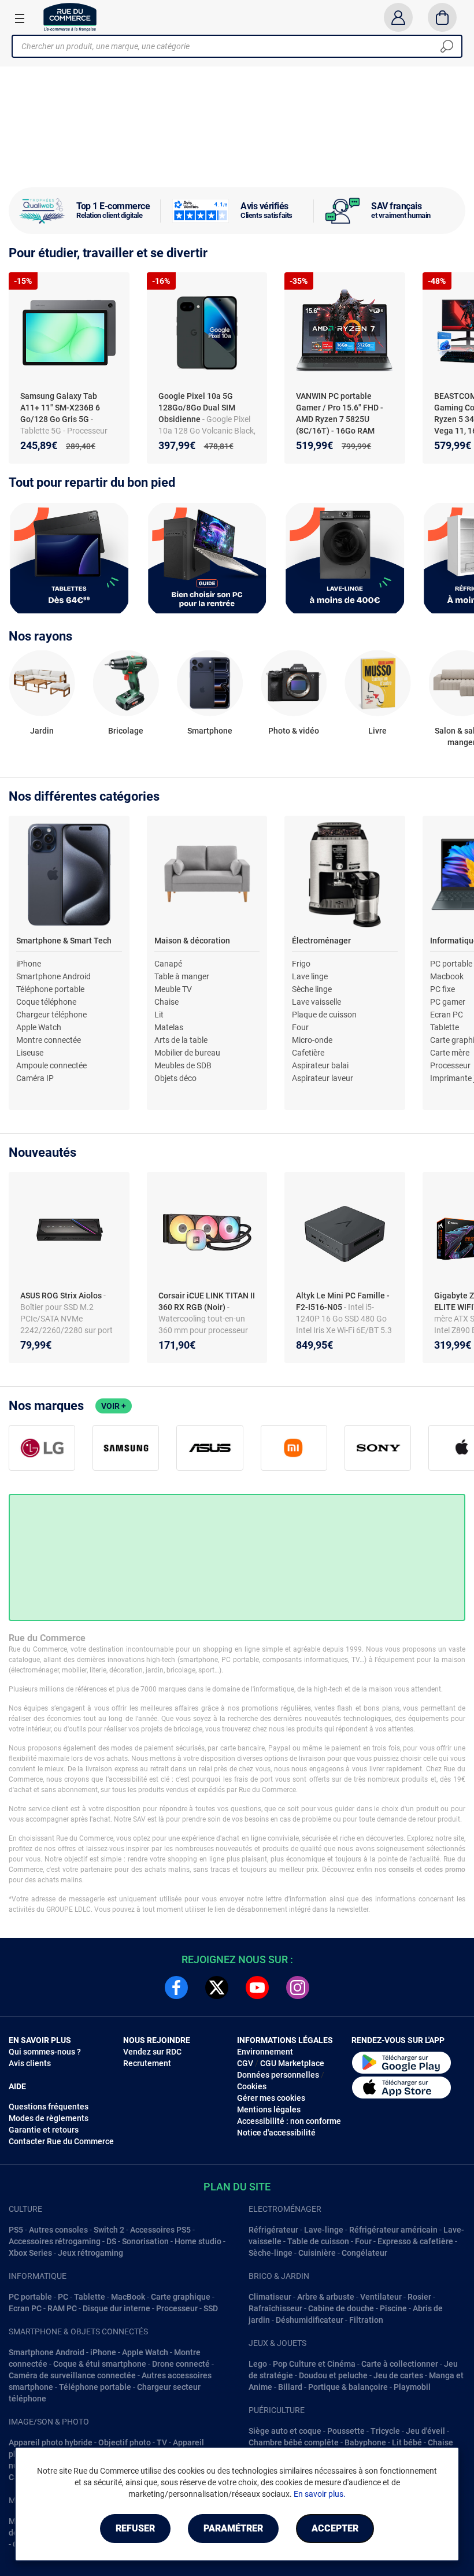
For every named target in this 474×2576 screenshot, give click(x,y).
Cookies (252, 2086)
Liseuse (30, 1053)
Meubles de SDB (183, 1065)
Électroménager (321, 941)
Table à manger (182, 976)
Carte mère (450, 1053)
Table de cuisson (318, 2241)
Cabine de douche (341, 2308)
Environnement (265, 2052)
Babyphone (365, 2442)
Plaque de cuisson (324, 1015)
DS (111, 2241)
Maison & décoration (192, 941)
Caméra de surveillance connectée (72, 2375)
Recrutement (147, 2063)
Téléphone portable (50, 989)
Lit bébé (407, 2442)
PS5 (16, 2230)
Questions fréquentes (49, 2107)
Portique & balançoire (348, 2387)
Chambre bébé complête (294, 2442)
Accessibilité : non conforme (289, 2121)
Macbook (447, 976)
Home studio (198, 2241)
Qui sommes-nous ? (45, 2052)
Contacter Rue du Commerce (61, 2141)
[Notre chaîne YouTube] (257, 1987)
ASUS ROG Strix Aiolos (62, 1296)
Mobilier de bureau (187, 1053)
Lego (258, 2364)
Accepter (335, 2528)
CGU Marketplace (292, 2063)
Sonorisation (145, 2241)
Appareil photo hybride (51, 2442)
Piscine (393, 2308)
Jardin (42, 731)
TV (162, 2442)
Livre (377, 731)
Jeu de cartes (398, 2375)
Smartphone (210, 731)
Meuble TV (173, 989)
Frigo (301, 964)
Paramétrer (233, 2528)
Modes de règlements (49, 2118)
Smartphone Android (53, 976)
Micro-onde (312, 1040)
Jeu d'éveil (425, 2431)
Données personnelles (278, 2075)
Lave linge (310, 976)
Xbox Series (30, 2253)
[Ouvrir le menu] (20, 18)
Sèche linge (312, 989)
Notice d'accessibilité (276, 2133)
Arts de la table (181, 1040)
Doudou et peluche (333, 2375)
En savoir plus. (320, 2494)
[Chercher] (447, 46)
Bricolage (126, 731)
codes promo (445, 1870)
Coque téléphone (46, 1002)
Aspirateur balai (320, 1065)
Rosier (419, 2297)
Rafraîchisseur (275, 2308)
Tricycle (385, 2431)
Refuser (135, 2528)
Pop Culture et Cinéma (314, 2364)
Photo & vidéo (294, 731)
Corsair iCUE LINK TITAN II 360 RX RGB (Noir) (207, 1301)
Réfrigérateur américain (393, 2230)
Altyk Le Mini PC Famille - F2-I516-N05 (343, 1301)
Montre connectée (49, 1040)
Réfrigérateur (273, 2230)
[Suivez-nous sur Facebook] (176, 1987)
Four (300, 1027)
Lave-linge (324, 2230)
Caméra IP (35, 1078)
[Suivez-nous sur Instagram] (298, 1987)
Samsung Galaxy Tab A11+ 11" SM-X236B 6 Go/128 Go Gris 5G (60, 408)
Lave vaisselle (316, 1002)
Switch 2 (109, 2230)
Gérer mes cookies (271, 2098)
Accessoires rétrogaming (55, 2241)
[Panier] (442, 17)
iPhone (29, 964)
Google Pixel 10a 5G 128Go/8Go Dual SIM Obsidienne (197, 408)
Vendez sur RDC (152, 2052)
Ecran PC (447, 1015)
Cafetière (308, 1053)
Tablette (445, 1027)
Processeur (450, 1065)
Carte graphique (181, 2297)
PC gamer (448, 1002)
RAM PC (62, 2308)
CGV (245, 2063)
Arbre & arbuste (326, 2297)
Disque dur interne (116, 2308)
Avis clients (30, 2063)
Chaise (166, 1002)
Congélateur (364, 2253)
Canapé (168, 964)
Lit (159, 1015)
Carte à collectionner (400, 2364)
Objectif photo (125, 2442)
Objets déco (175, 1078)
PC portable (451, 964)
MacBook (128, 2297)
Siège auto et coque (285, 2431)
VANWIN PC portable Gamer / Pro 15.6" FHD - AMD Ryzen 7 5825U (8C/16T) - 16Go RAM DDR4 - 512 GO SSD (340, 419)
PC (63, 2297)
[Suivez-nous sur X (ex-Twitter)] (217, 1987)
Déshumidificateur (310, 2320)
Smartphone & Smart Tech (64, 941)
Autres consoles (58, 2230)
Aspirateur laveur (323, 1078)
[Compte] (398, 17)
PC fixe (442, 989)
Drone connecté (181, 2364)
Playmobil (412, 2387)
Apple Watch (39, 1027)
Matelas (169, 1027)
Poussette (346, 2431)
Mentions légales (269, 2109)
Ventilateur (381, 2297)
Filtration (366, 2320)
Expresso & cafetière (415, 2241)
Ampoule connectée (51, 1065)
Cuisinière (317, 2253)
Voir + (114, 1406)
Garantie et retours (44, 2130)
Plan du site (237, 2187)
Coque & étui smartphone (100, 2364)
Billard (290, 2387)
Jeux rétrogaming (90, 2253)
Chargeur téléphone (51, 1015)
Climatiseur (270, 2297)
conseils (401, 1870)
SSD (211, 2308)
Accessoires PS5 (160, 2230)
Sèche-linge (271, 2253)
